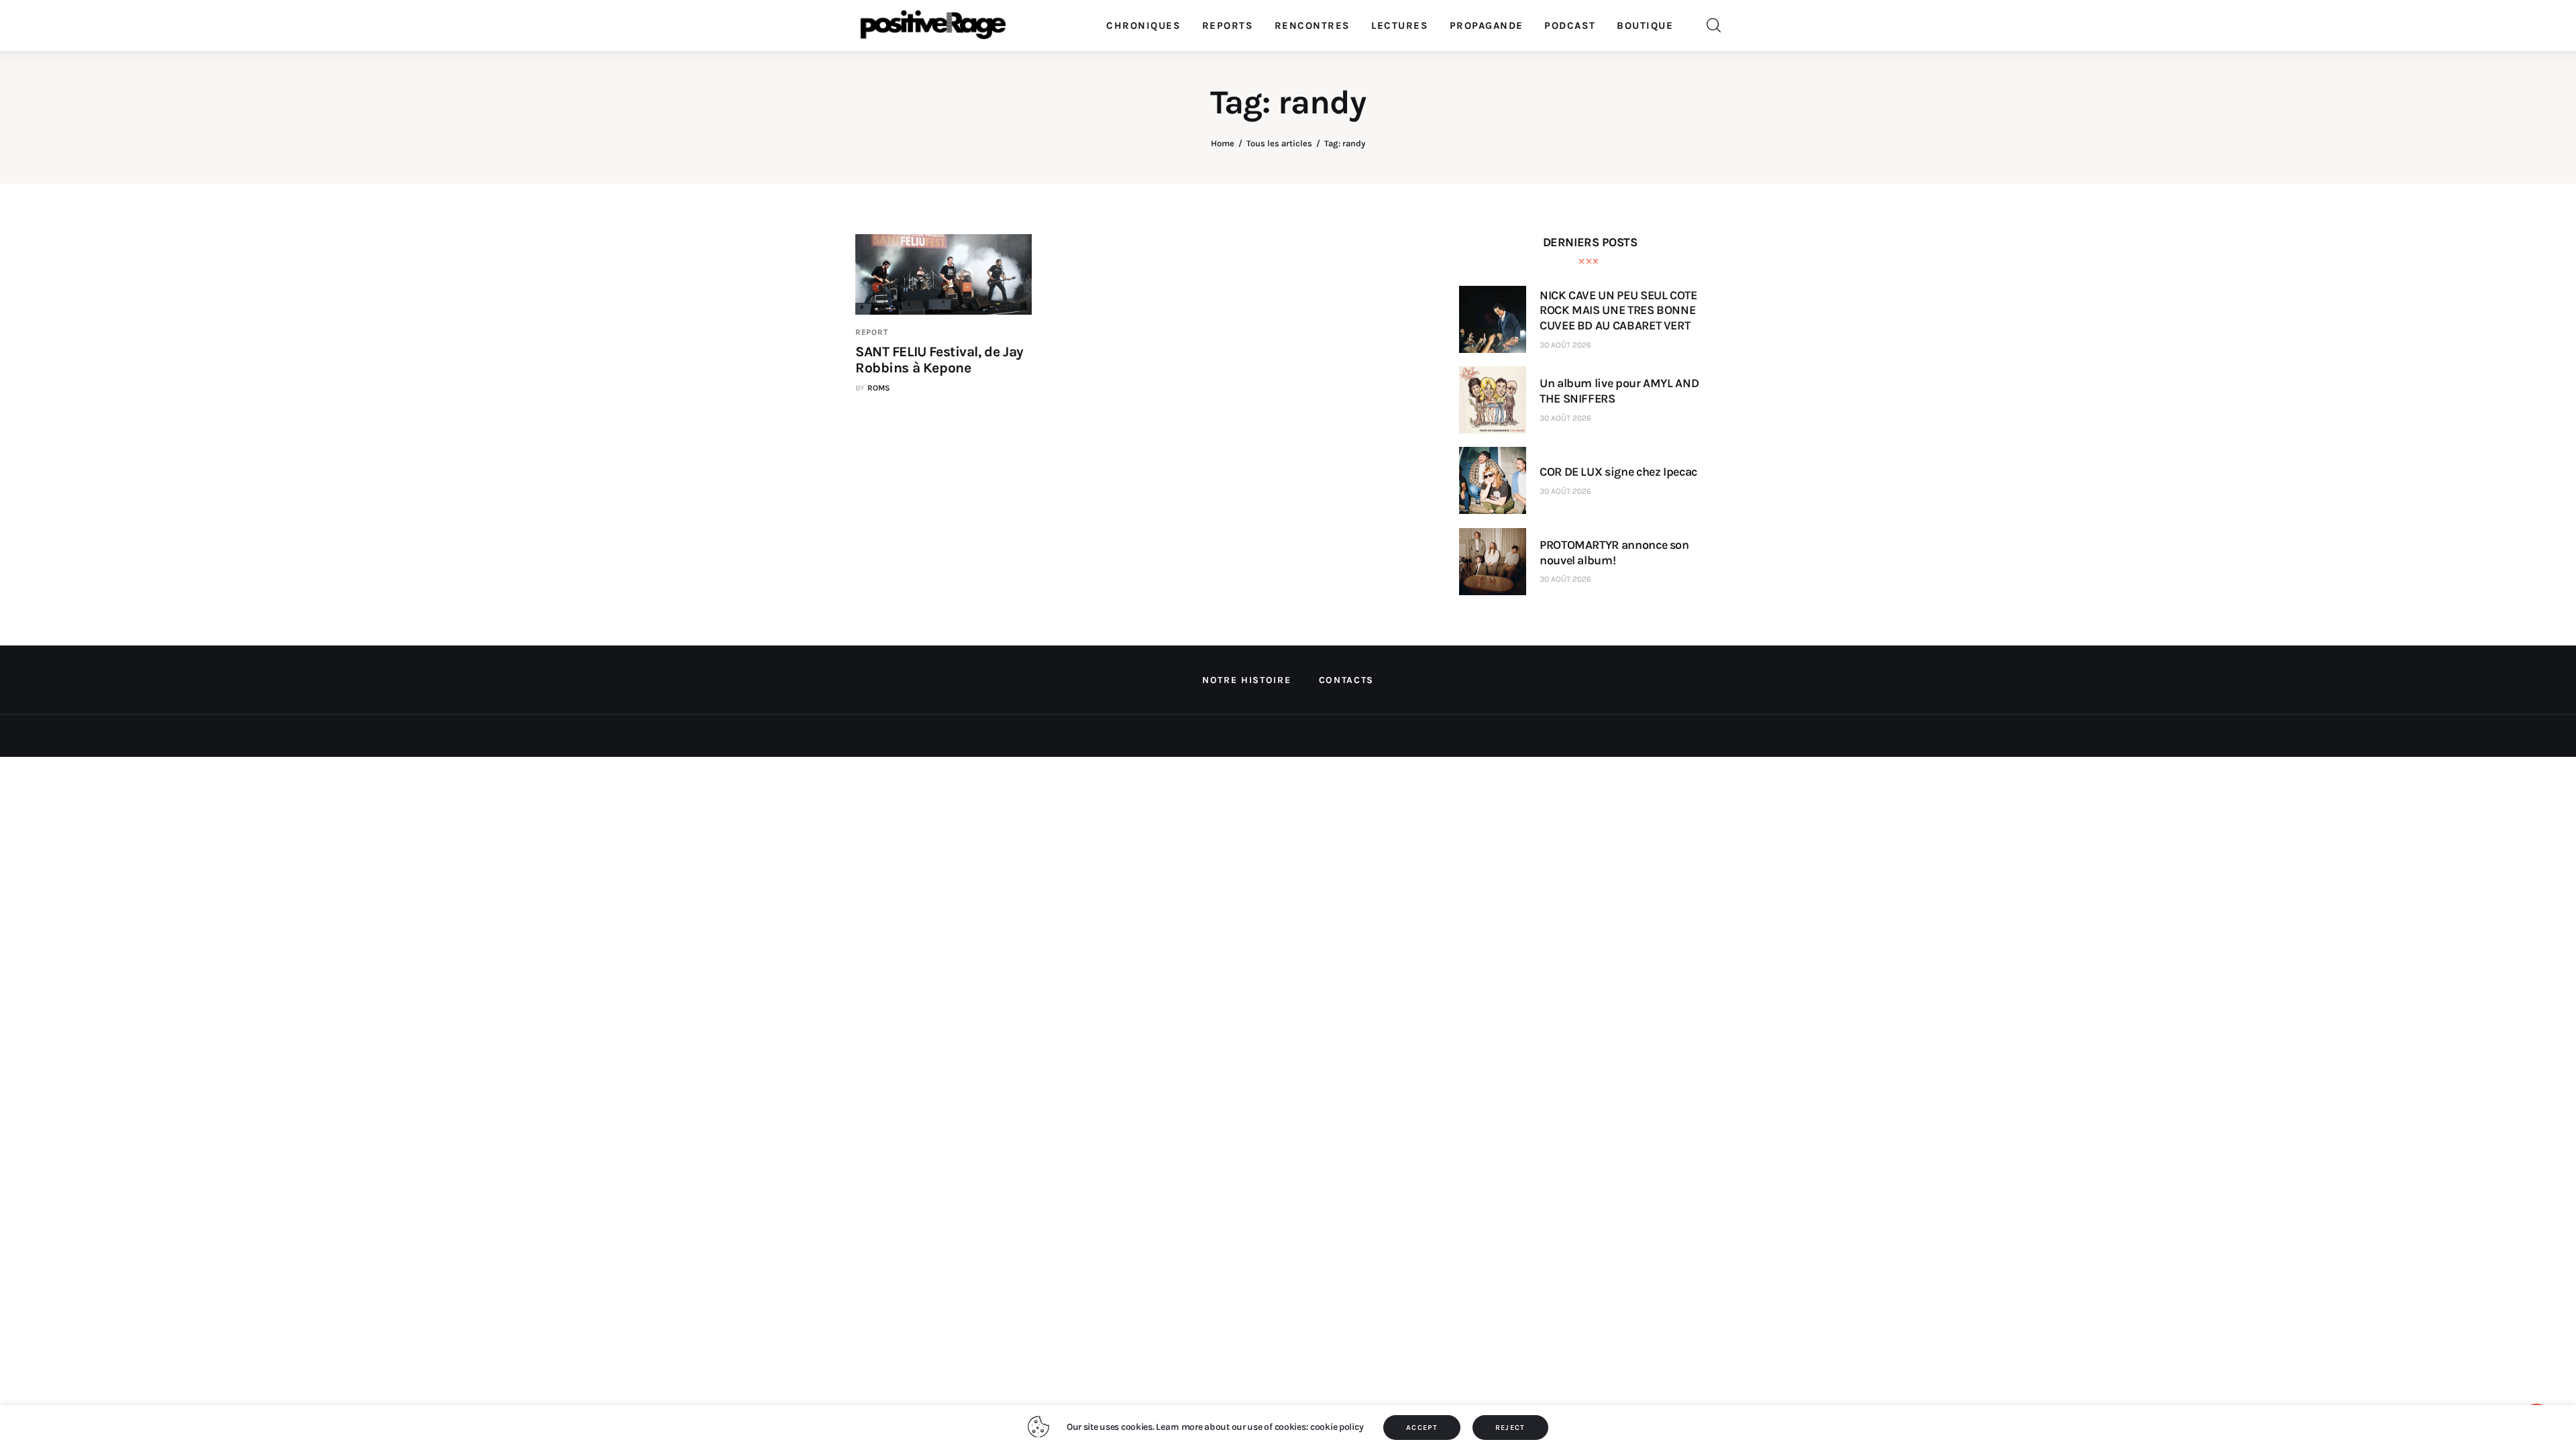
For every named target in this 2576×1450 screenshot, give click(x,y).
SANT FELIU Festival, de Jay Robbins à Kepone (940, 360)
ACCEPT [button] (1422, 1428)
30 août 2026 (1565, 345)
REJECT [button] (1510, 1428)
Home (1223, 143)
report (871, 332)
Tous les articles (1279, 143)
